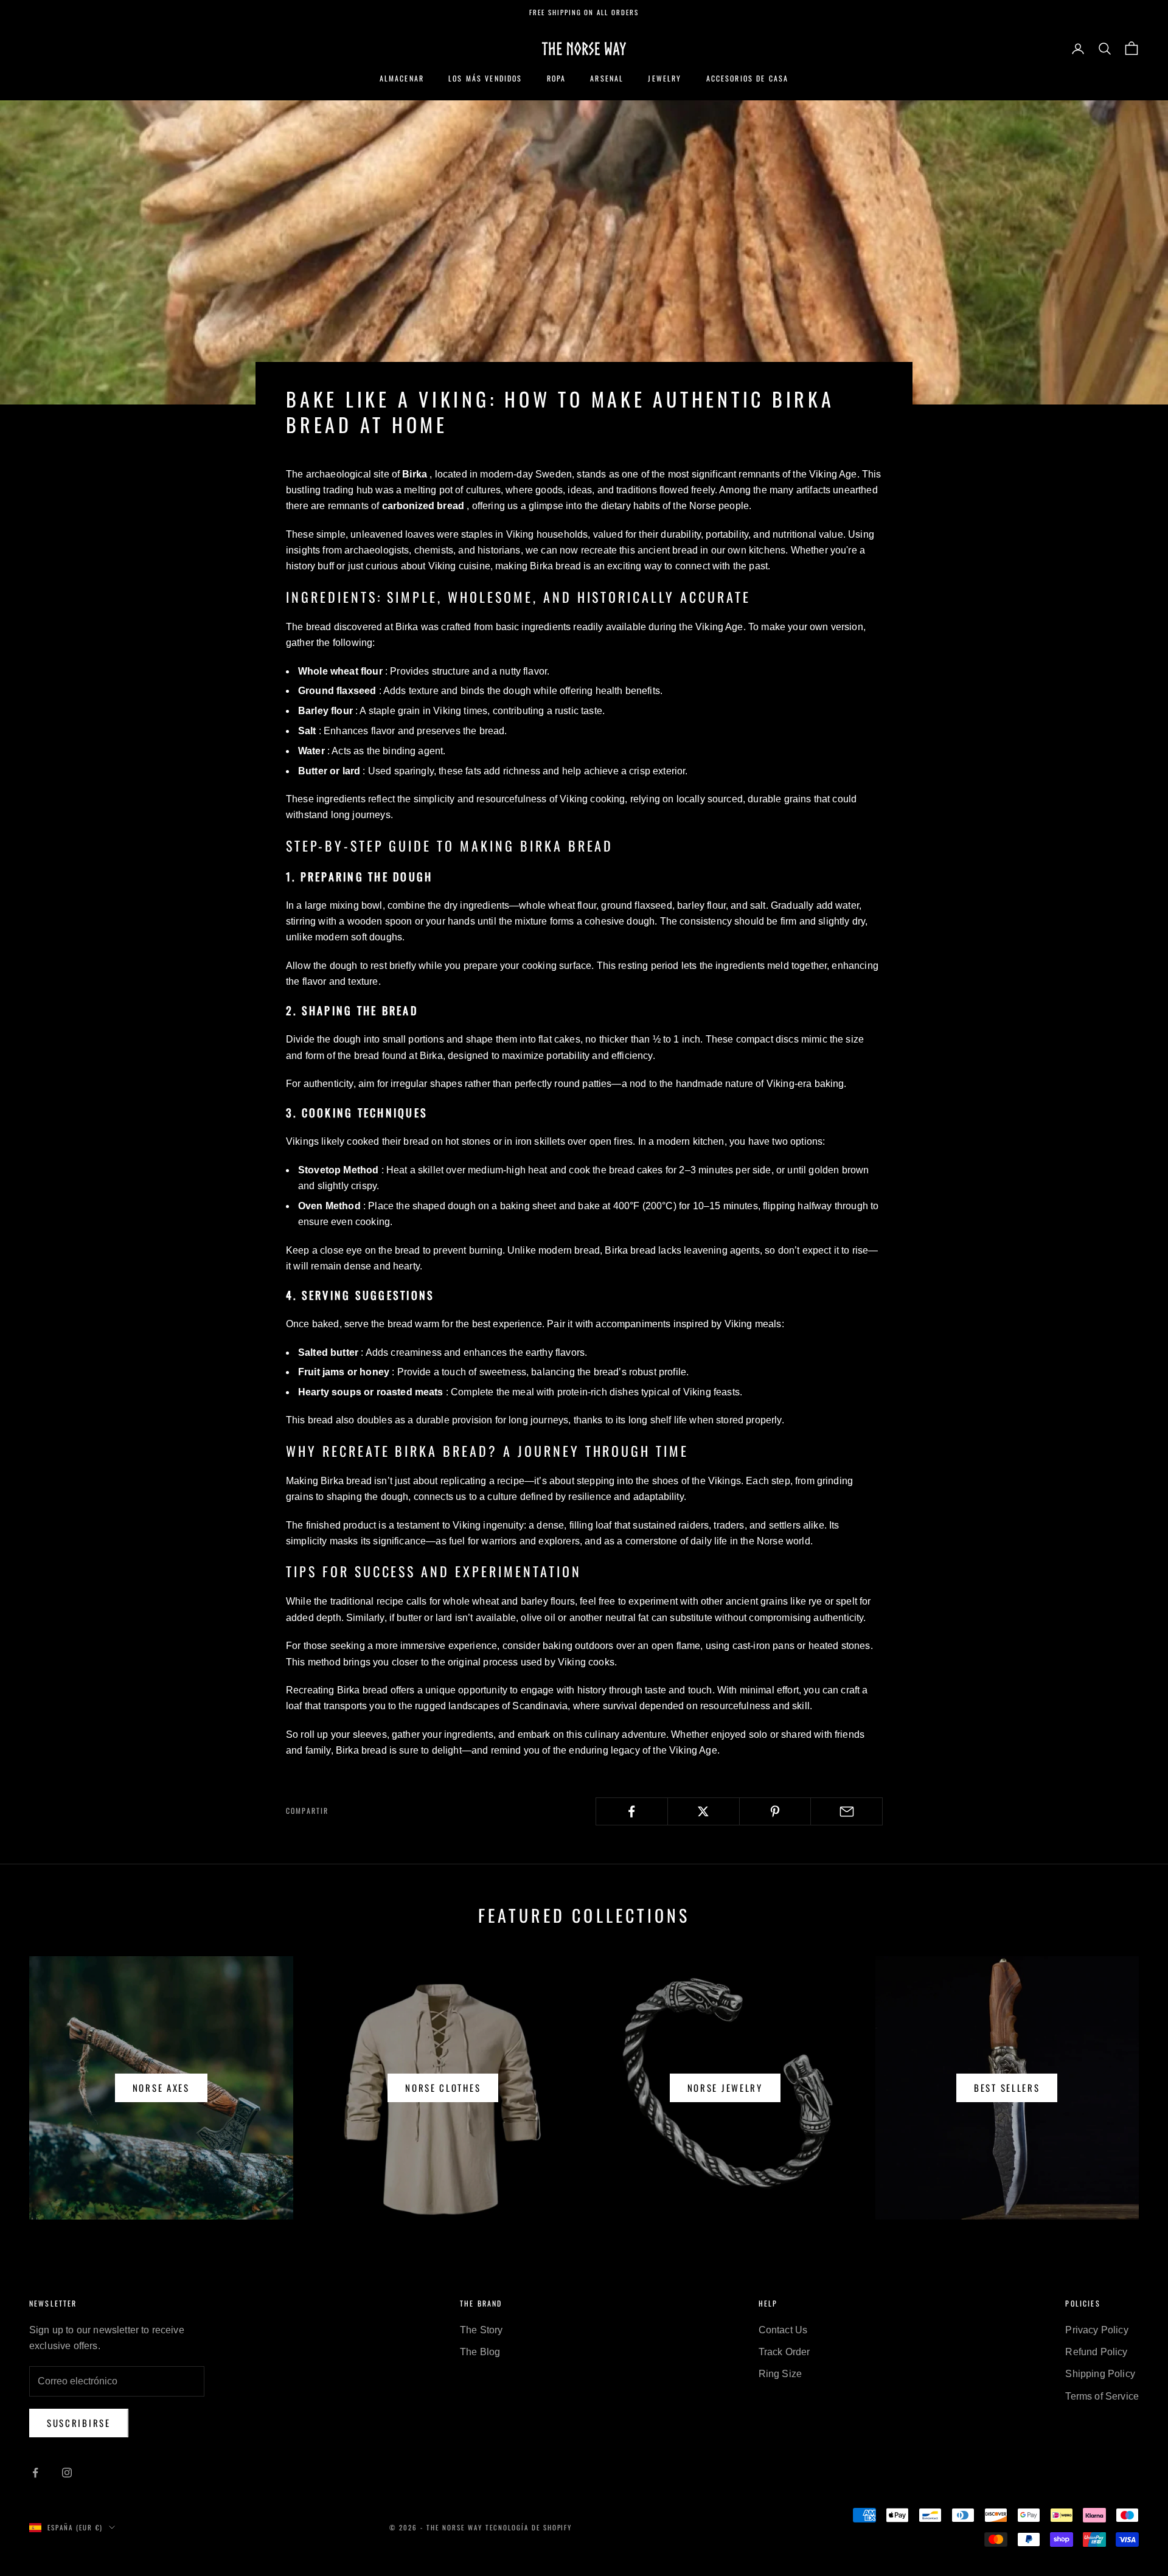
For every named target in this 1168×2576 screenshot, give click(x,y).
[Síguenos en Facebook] (35, 2473)
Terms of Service (1102, 2396)
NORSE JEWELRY (725, 2088)
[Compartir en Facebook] (632, 1811)
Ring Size (780, 2374)
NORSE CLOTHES (443, 2088)
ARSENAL (607, 78)
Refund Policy (1096, 2352)
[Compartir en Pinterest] (775, 1811)
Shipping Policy (1100, 2374)
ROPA (557, 78)
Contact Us (783, 2330)
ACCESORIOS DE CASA (748, 78)
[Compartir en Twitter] (704, 1811)
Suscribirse (79, 2423)
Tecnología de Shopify (529, 2527)
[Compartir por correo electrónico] (846, 1811)
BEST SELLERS (1007, 2088)
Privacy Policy (1097, 2330)
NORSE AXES (161, 2088)
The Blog (480, 2352)
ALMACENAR (402, 78)
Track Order (784, 2352)
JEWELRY (665, 78)
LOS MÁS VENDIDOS (485, 78)
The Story (481, 2330)
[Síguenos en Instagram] (67, 2473)
